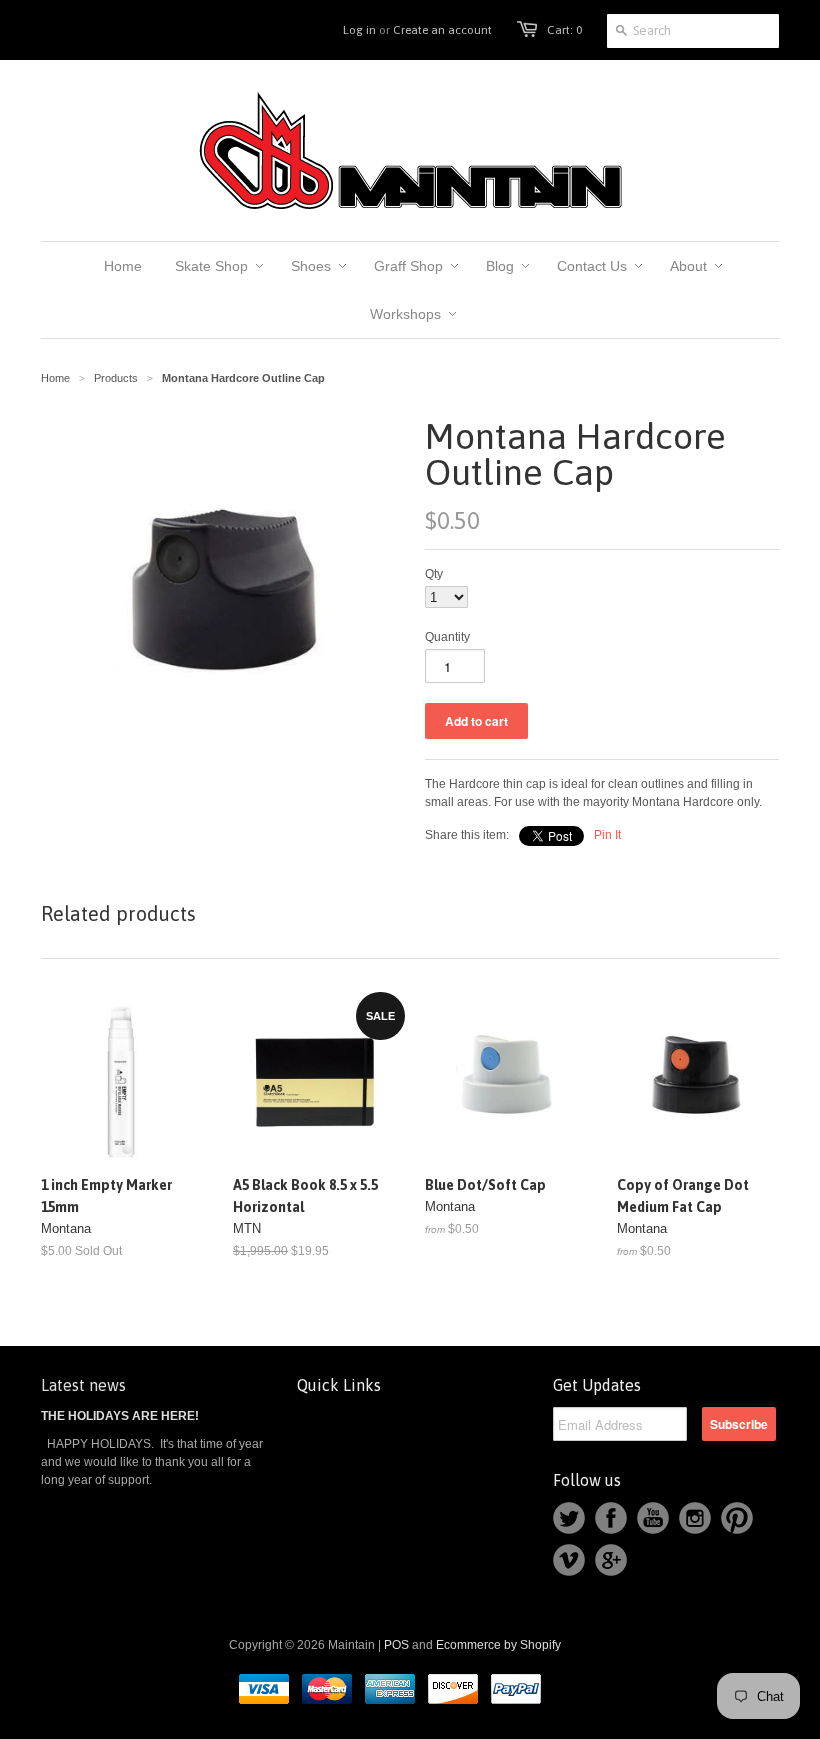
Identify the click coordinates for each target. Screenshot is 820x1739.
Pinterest (737, 1518)
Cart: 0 (564, 30)
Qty (434, 574)
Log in (359, 30)
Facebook (611, 1518)
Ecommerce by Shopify (498, 1645)
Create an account (442, 30)
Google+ (611, 1560)
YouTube (653, 1518)
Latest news (83, 1385)
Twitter (569, 1518)
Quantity (447, 637)
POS (396, 1645)
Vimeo (569, 1560)
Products (116, 378)
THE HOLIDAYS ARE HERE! (120, 1416)
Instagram (695, 1518)
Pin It (607, 835)
